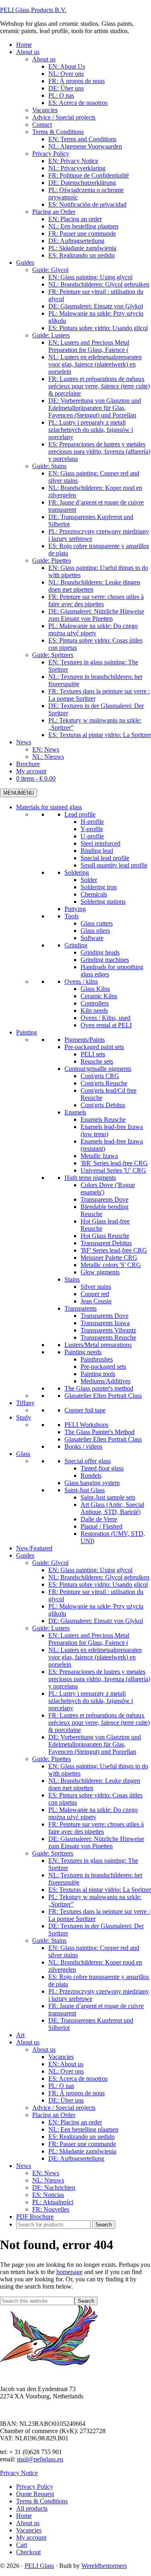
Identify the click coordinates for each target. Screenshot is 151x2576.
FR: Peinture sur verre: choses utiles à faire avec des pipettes (96, 1828)
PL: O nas (61, 2086)
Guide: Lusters (51, 1628)
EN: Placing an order (75, 2122)
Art (20, 2035)
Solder (89, 880)
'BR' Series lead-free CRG (114, 1163)
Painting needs (83, 1352)
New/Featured (34, 1548)
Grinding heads (100, 952)
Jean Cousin (96, 1301)
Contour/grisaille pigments (98, 1069)
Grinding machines (105, 960)
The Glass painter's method (99, 1388)
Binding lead (97, 851)
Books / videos (83, 1446)
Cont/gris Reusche (104, 1083)
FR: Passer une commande (82, 2144)
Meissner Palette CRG (109, 1258)
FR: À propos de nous (77, 2093)
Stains (72, 1279)
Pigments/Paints (85, 1040)
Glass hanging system (92, 1483)
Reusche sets (97, 1061)
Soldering (77, 872)
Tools (71, 916)
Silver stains (96, 1287)
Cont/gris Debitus (103, 1105)
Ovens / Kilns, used (105, 1018)
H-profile (92, 822)
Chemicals (94, 894)
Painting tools (98, 1374)
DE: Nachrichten (54, 2188)
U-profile (92, 836)
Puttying (75, 909)
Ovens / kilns (81, 981)
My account (31, 2537)
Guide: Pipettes (52, 1759)
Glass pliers (95, 931)
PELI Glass (39, 2566)
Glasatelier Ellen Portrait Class (103, 1396)
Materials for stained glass (49, 807)
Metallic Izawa (99, 1156)
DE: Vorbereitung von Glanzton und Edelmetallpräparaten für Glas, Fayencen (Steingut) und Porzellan (95, 1744)
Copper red (95, 1294)
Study (24, 1417)
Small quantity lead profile (114, 865)
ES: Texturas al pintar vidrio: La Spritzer (100, 1890)
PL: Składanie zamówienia (82, 2151)
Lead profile (80, 814)
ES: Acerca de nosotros (78, 2079)
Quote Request (35, 2494)
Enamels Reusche (103, 1119)
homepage (69, 2272)
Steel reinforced (100, 843)
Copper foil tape (85, 1410)
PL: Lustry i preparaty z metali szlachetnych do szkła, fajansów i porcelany (91, 1701)
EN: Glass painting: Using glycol (90, 1570)
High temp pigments (90, 1178)
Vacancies (61, 2057)
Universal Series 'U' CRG (113, 1170)
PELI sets (93, 1054)
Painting (27, 1032)
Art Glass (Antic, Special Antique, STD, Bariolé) (112, 1508)
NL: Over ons (66, 2071)
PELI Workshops (86, 1425)
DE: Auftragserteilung (76, 2158)
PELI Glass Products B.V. (33, 10)
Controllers (95, 1003)
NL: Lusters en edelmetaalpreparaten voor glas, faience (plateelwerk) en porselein (95, 1657)
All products (32, 2508)
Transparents (81, 1308)
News (24, 2166)
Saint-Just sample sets (108, 1497)
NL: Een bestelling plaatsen (83, 2129)
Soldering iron (99, 887)
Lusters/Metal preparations (98, 1345)
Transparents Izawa (105, 1323)
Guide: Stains (49, 1940)
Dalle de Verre (99, 1519)
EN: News (46, 2173)
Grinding (76, 945)
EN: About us (66, 2064)
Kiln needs (94, 1011)
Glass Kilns (95, 989)
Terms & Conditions (42, 2501)
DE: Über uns (66, 2100)
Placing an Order (54, 2115)
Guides (25, 1555)
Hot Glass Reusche (105, 1236)
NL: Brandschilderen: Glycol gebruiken (99, 1577)
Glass (23, 1454)
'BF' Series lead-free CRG (114, 1250)
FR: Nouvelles (51, 2209)
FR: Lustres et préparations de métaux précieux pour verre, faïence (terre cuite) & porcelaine (99, 1723)
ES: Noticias (48, 2195)
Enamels (75, 1112)
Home (24, 2516)
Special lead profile (105, 858)
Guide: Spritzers (53, 1853)
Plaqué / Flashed (101, 1526)
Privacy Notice (19, 2473)
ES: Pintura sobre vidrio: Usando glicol (98, 1584)
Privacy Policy (35, 2487)
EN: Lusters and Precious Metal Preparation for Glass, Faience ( (89, 1639)
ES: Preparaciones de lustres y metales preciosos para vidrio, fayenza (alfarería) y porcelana (99, 1679)
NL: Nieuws (48, 2180)
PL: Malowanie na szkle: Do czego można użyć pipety (93, 1813)
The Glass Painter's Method (99, 1432)
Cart (22, 2545)
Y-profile (92, 829)
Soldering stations (103, 902)
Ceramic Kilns (99, 996)
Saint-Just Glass (85, 1490)
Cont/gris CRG (100, 1076)
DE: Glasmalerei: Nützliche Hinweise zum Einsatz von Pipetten (96, 1842)
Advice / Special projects (64, 2108)
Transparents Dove (104, 1199)
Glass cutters (97, 923)
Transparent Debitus (106, 1243)
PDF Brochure (35, 2217)
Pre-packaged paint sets (94, 1047)
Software (92, 938)
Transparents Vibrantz (108, 1330)
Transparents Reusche (108, 1337)
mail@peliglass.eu (40, 2459)
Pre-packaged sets (103, 1367)
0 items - (36, 778)
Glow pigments (100, 1272)
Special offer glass (88, 1461)
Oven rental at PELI (106, 1025)
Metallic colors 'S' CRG (111, 1265)
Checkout (28, 2552)
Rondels (91, 1475)
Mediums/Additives (105, 1381)
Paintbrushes (97, 1359)
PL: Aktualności (53, 2202)
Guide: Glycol (50, 1563)
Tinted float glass (102, 1468)
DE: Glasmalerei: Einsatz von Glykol (96, 1621)
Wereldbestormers (104, 2566)
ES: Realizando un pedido (82, 2137)
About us (28, 2042)
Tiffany (25, 1403)
